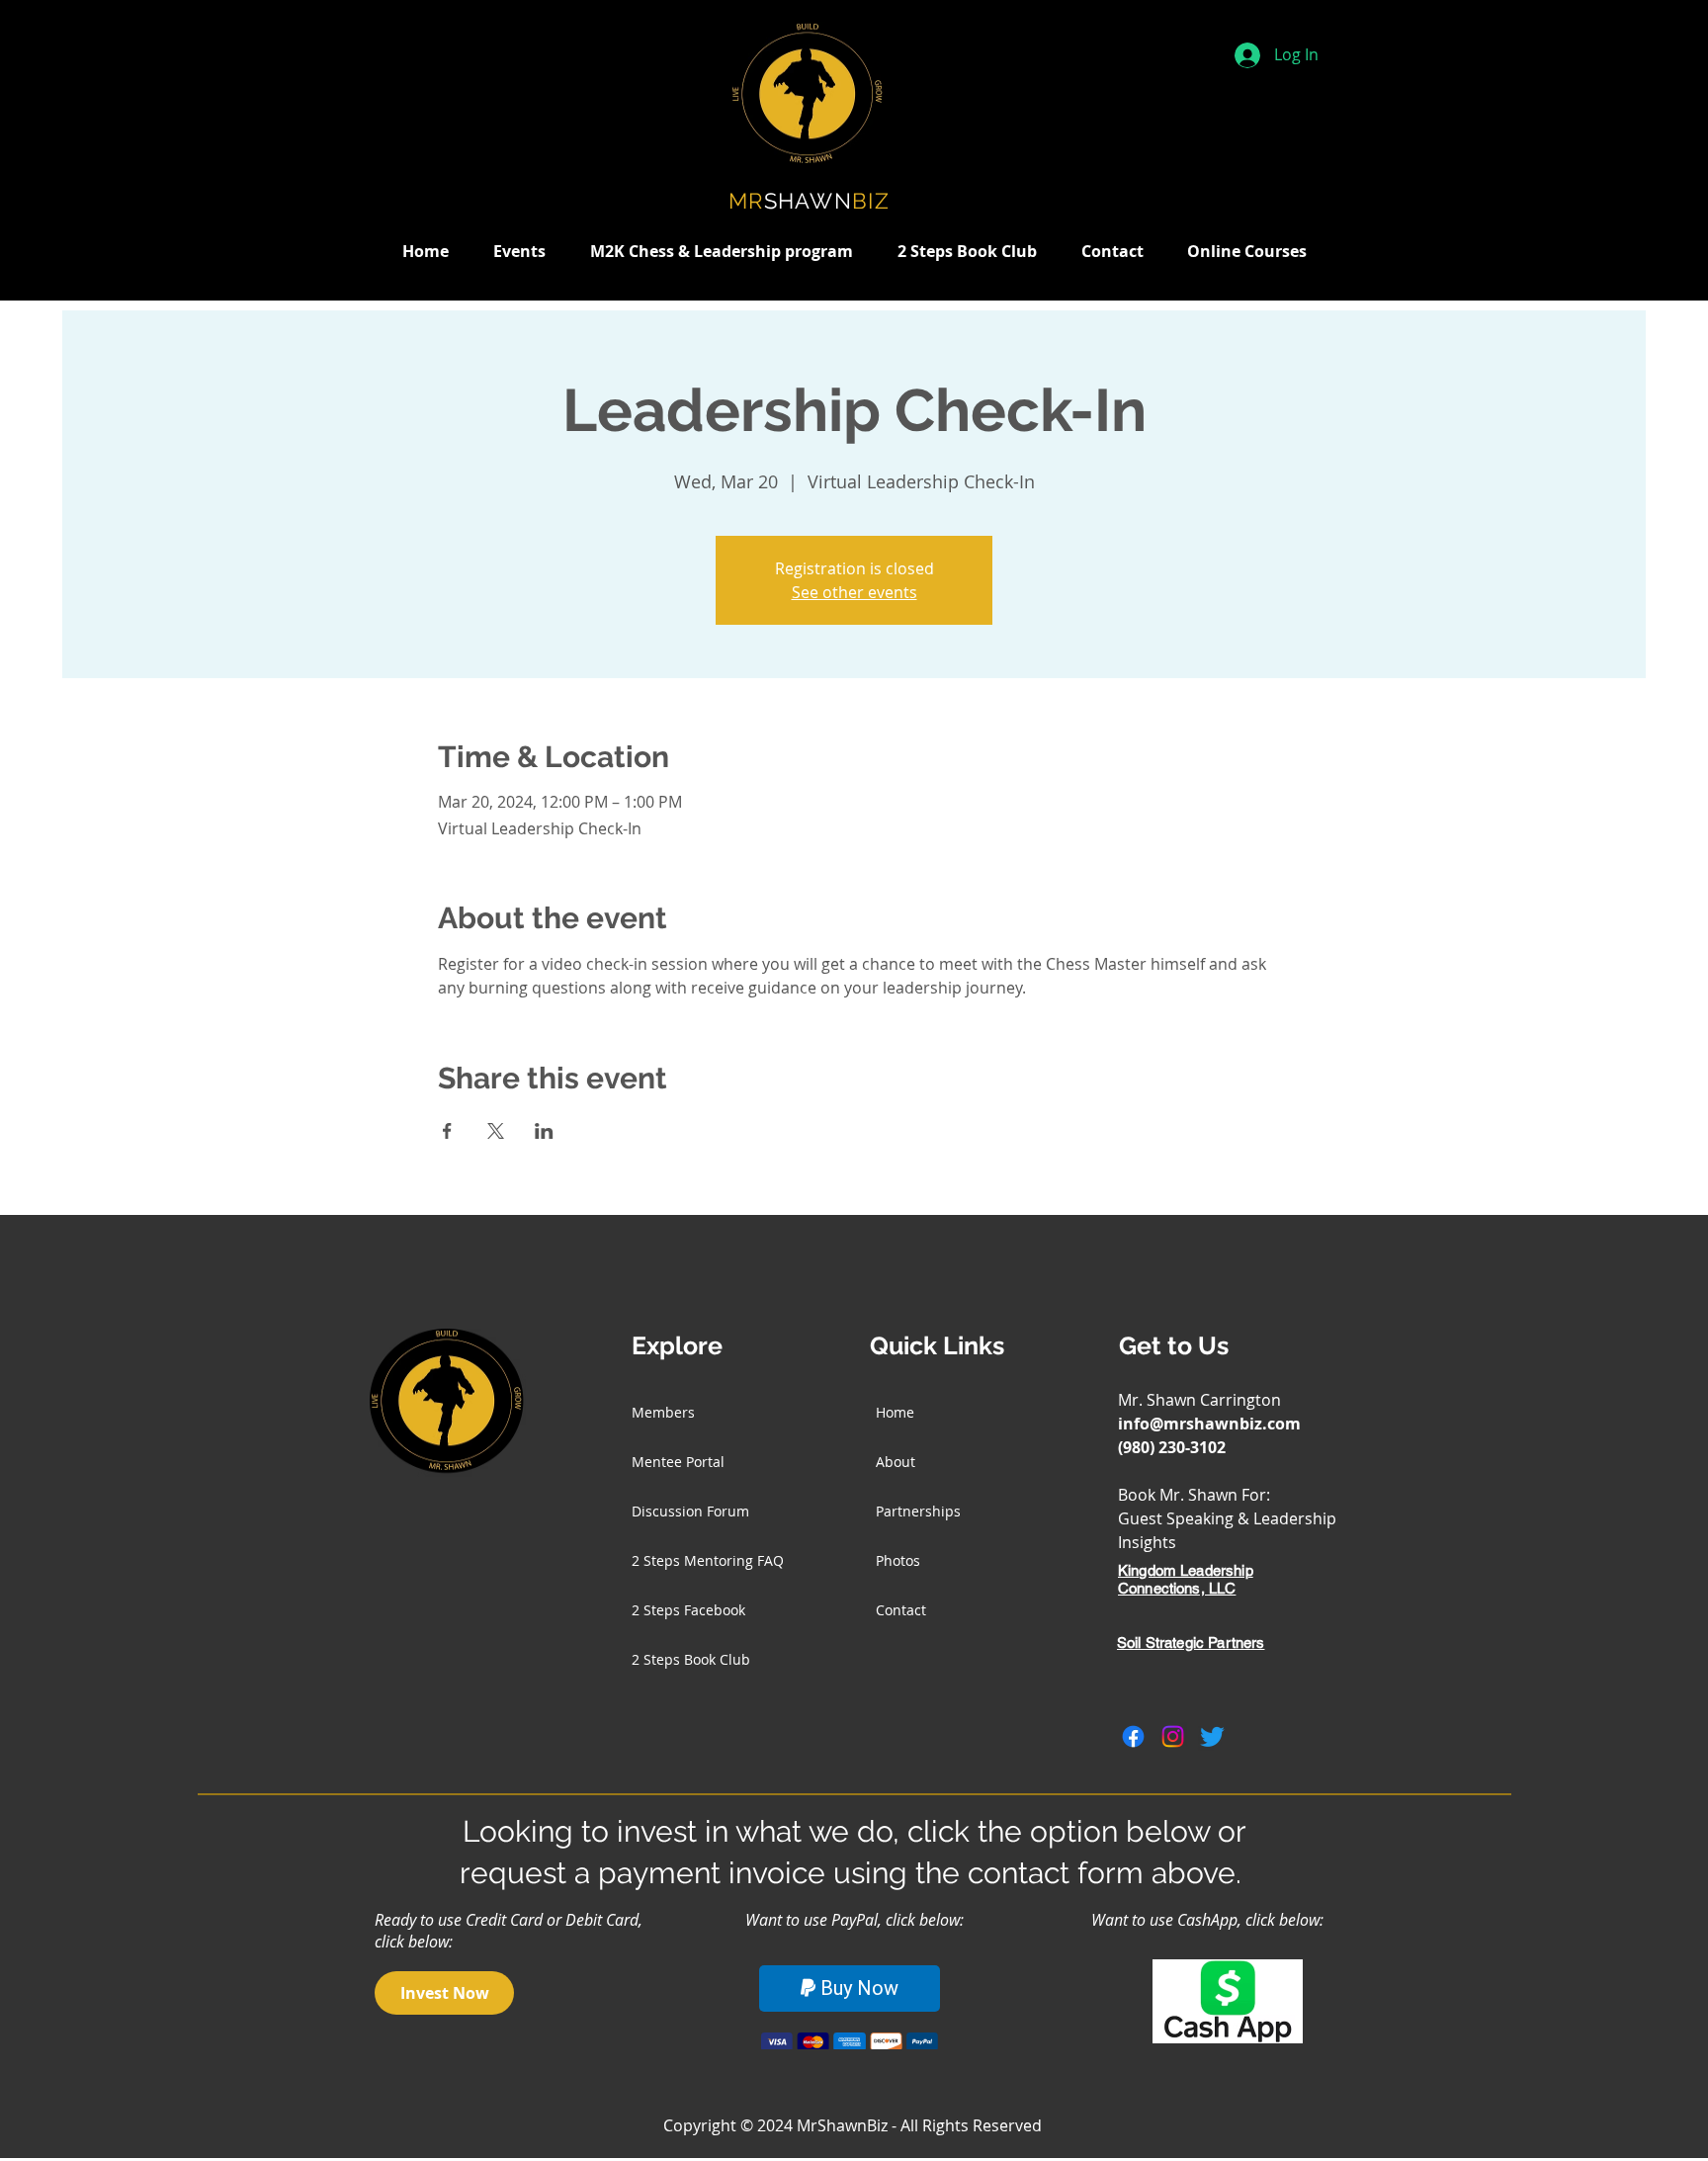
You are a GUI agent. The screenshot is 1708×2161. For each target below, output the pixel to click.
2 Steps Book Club (691, 1659)
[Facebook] (1133, 1736)
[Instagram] (1173, 1736)
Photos (898, 1560)
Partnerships (918, 1511)
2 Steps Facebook (688, 1610)
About (896, 1462)
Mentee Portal (678, 1462)
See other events (854, 592)
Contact (901, 1610)
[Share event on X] (496, 1131)
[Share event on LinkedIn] (544, 1131)
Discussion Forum (690, 1511)
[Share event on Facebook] (447, 1131)
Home (895, 1412)
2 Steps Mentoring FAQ (708, 1560)
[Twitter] (1212, 1736)
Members (663, 1412)
